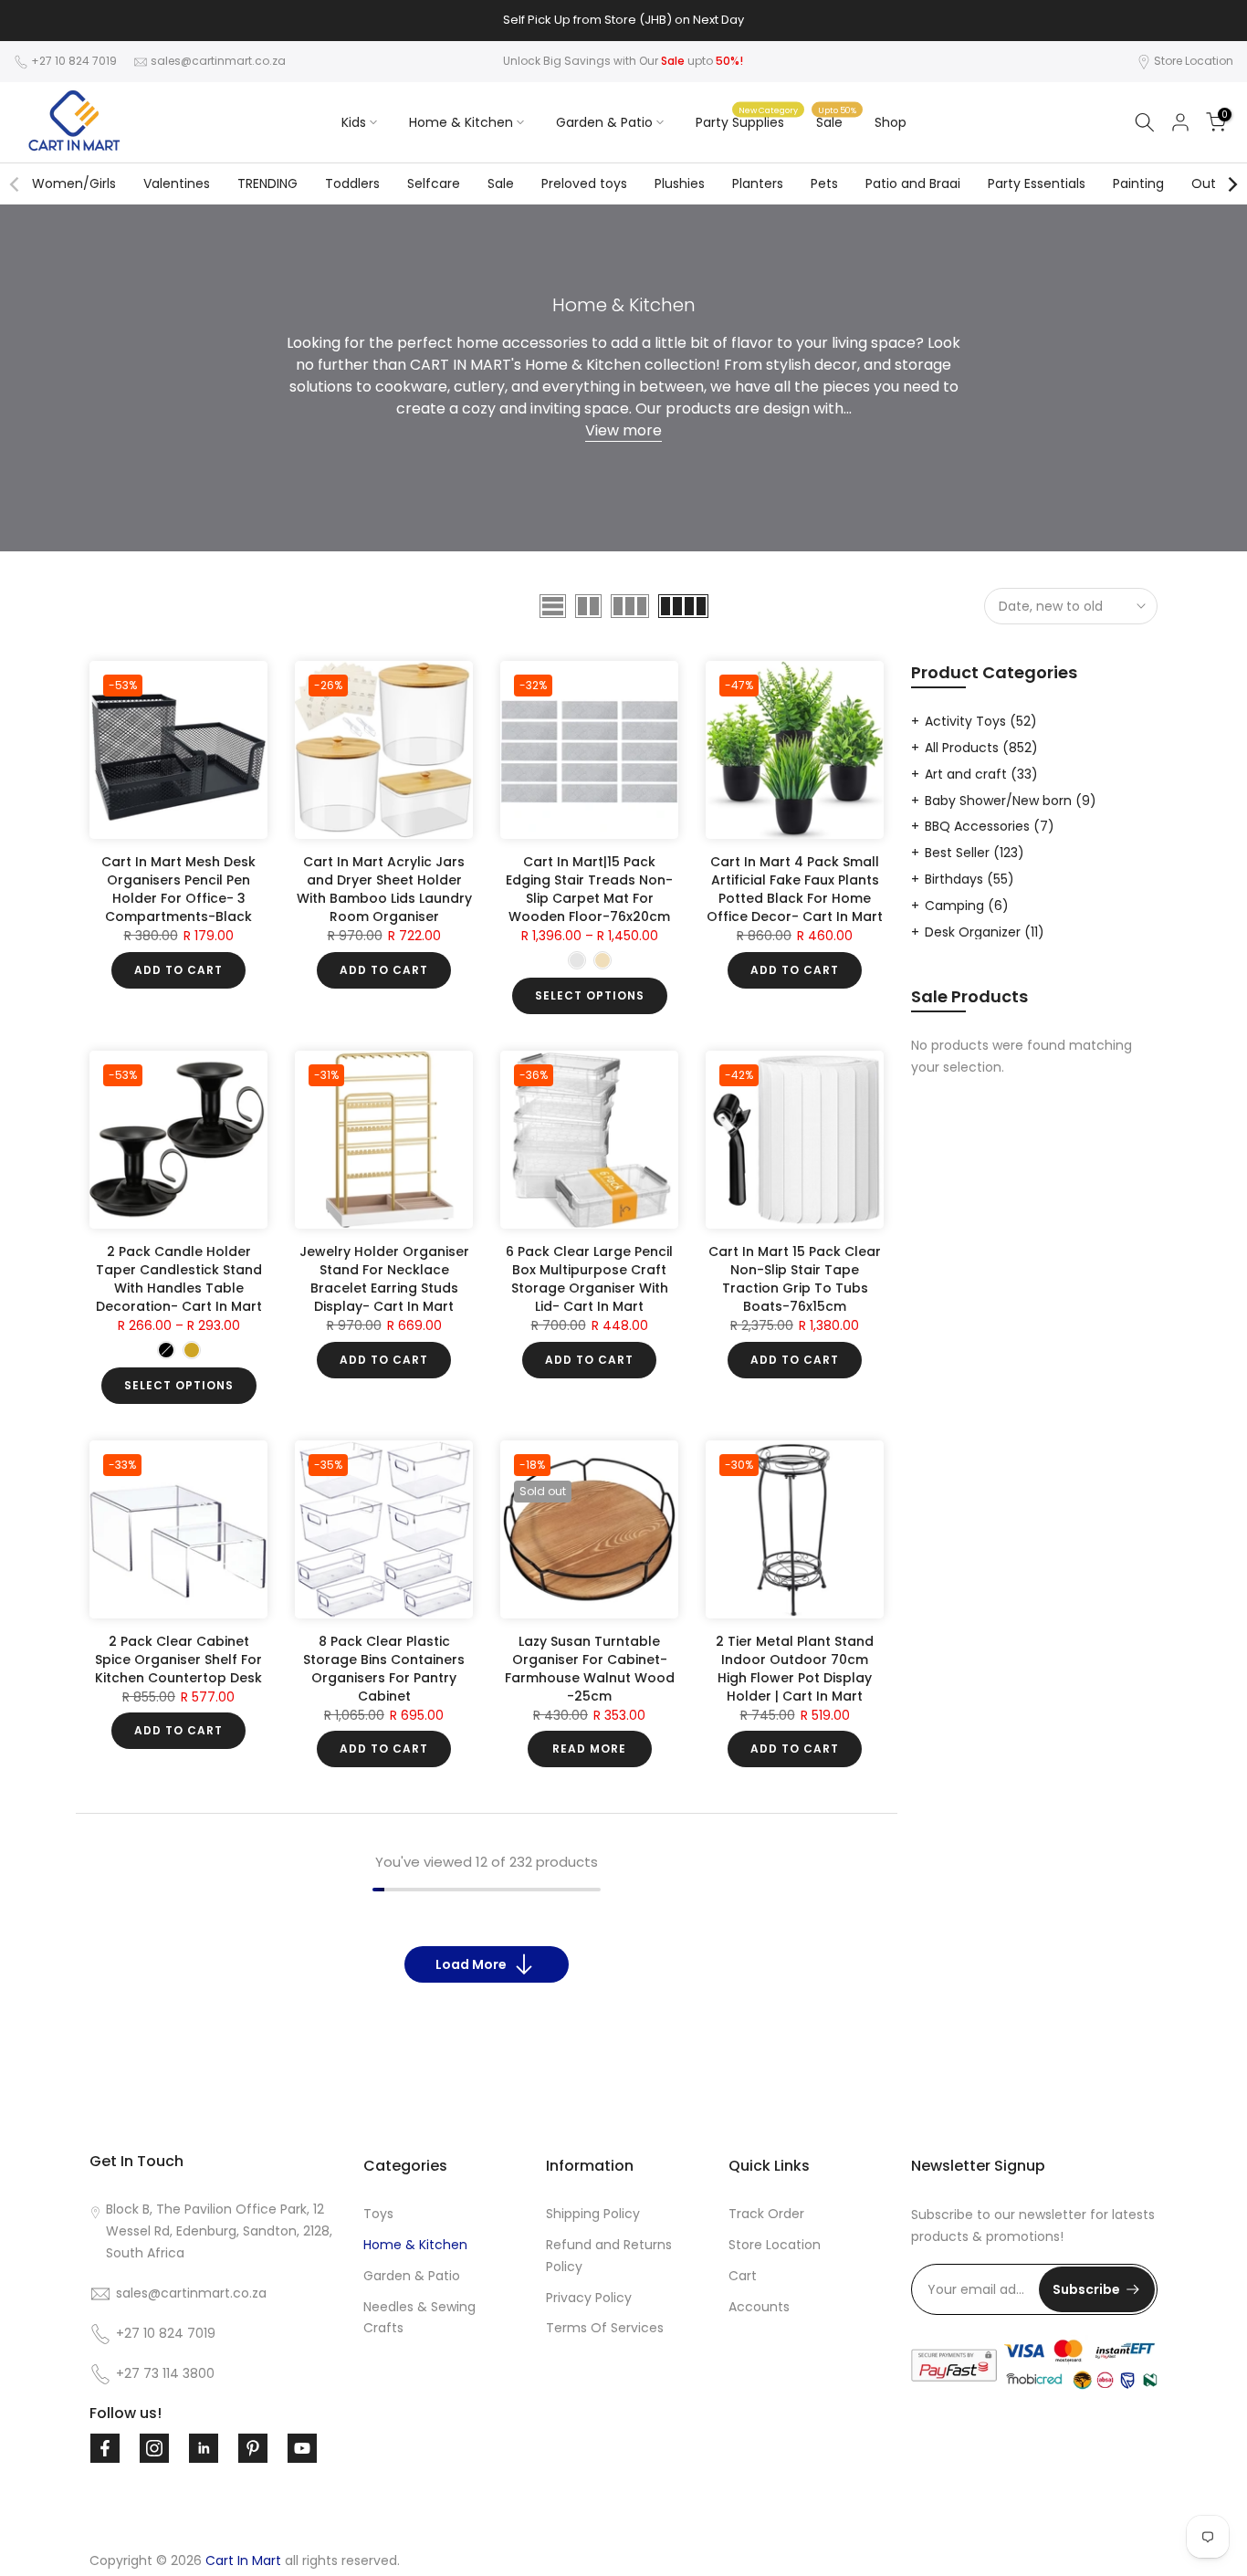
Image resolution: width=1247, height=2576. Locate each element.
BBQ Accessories (990, 826)
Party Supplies (747, 121)
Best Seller (975, 853)
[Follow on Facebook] (105, 2448)
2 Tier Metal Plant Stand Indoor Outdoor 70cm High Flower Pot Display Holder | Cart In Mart (795, 1669)
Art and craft (981, 774)
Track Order (766, 2214)
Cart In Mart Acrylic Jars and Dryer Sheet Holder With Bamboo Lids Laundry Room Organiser (384, 889)
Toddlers (352, 183)
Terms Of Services (605, 2328)
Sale (837, 121)
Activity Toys (981, 721)
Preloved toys (584, 183)
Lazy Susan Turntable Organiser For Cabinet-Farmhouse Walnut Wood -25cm (590, 1669)
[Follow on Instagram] (154, 2448)
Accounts (759, 2307)
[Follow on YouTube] (302, 2448)
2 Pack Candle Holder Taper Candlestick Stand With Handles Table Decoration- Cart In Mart (179, 1279)
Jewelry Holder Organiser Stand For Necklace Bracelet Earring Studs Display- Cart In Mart (384, 1279)
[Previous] (16, 184)
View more (623, 430)
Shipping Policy (593, 2214)
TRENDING (267, 183)
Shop (891, 122)
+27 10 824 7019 (74, 61)
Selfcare (434, 183)
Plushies (680, 183)
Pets (824, 183)
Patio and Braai (913, 183)
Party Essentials (1037, 183)
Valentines (177, 183)
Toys (378, 2214)
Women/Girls (74, 183)
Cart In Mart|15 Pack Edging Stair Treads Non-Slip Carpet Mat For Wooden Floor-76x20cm (589, 889)
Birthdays (969, 879)
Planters (758, 183)
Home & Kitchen (461, 122)
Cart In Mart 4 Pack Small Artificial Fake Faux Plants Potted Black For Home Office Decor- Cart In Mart (795, 889)
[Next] (1231, 184)
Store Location (1194, 61)
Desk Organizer (985, 932)
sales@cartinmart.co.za (218, 61)
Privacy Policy (589, 2298)
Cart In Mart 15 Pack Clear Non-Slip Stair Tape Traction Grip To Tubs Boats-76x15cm (795, 1279)
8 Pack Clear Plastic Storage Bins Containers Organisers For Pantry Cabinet (384, 1669)
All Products (981, 748)
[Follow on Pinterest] (253, 2448)
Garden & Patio (604, 122)
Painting (1138, 183)
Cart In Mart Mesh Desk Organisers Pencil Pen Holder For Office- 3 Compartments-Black (178, 889)
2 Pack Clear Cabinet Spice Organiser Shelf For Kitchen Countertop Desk (178, 1660)
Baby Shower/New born (1011, 801)
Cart (743, 2276)
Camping (967, 906)
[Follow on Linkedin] (204, 2448)
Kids (354, 122)
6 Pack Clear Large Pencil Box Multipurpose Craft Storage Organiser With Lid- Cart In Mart (589, 1279)
